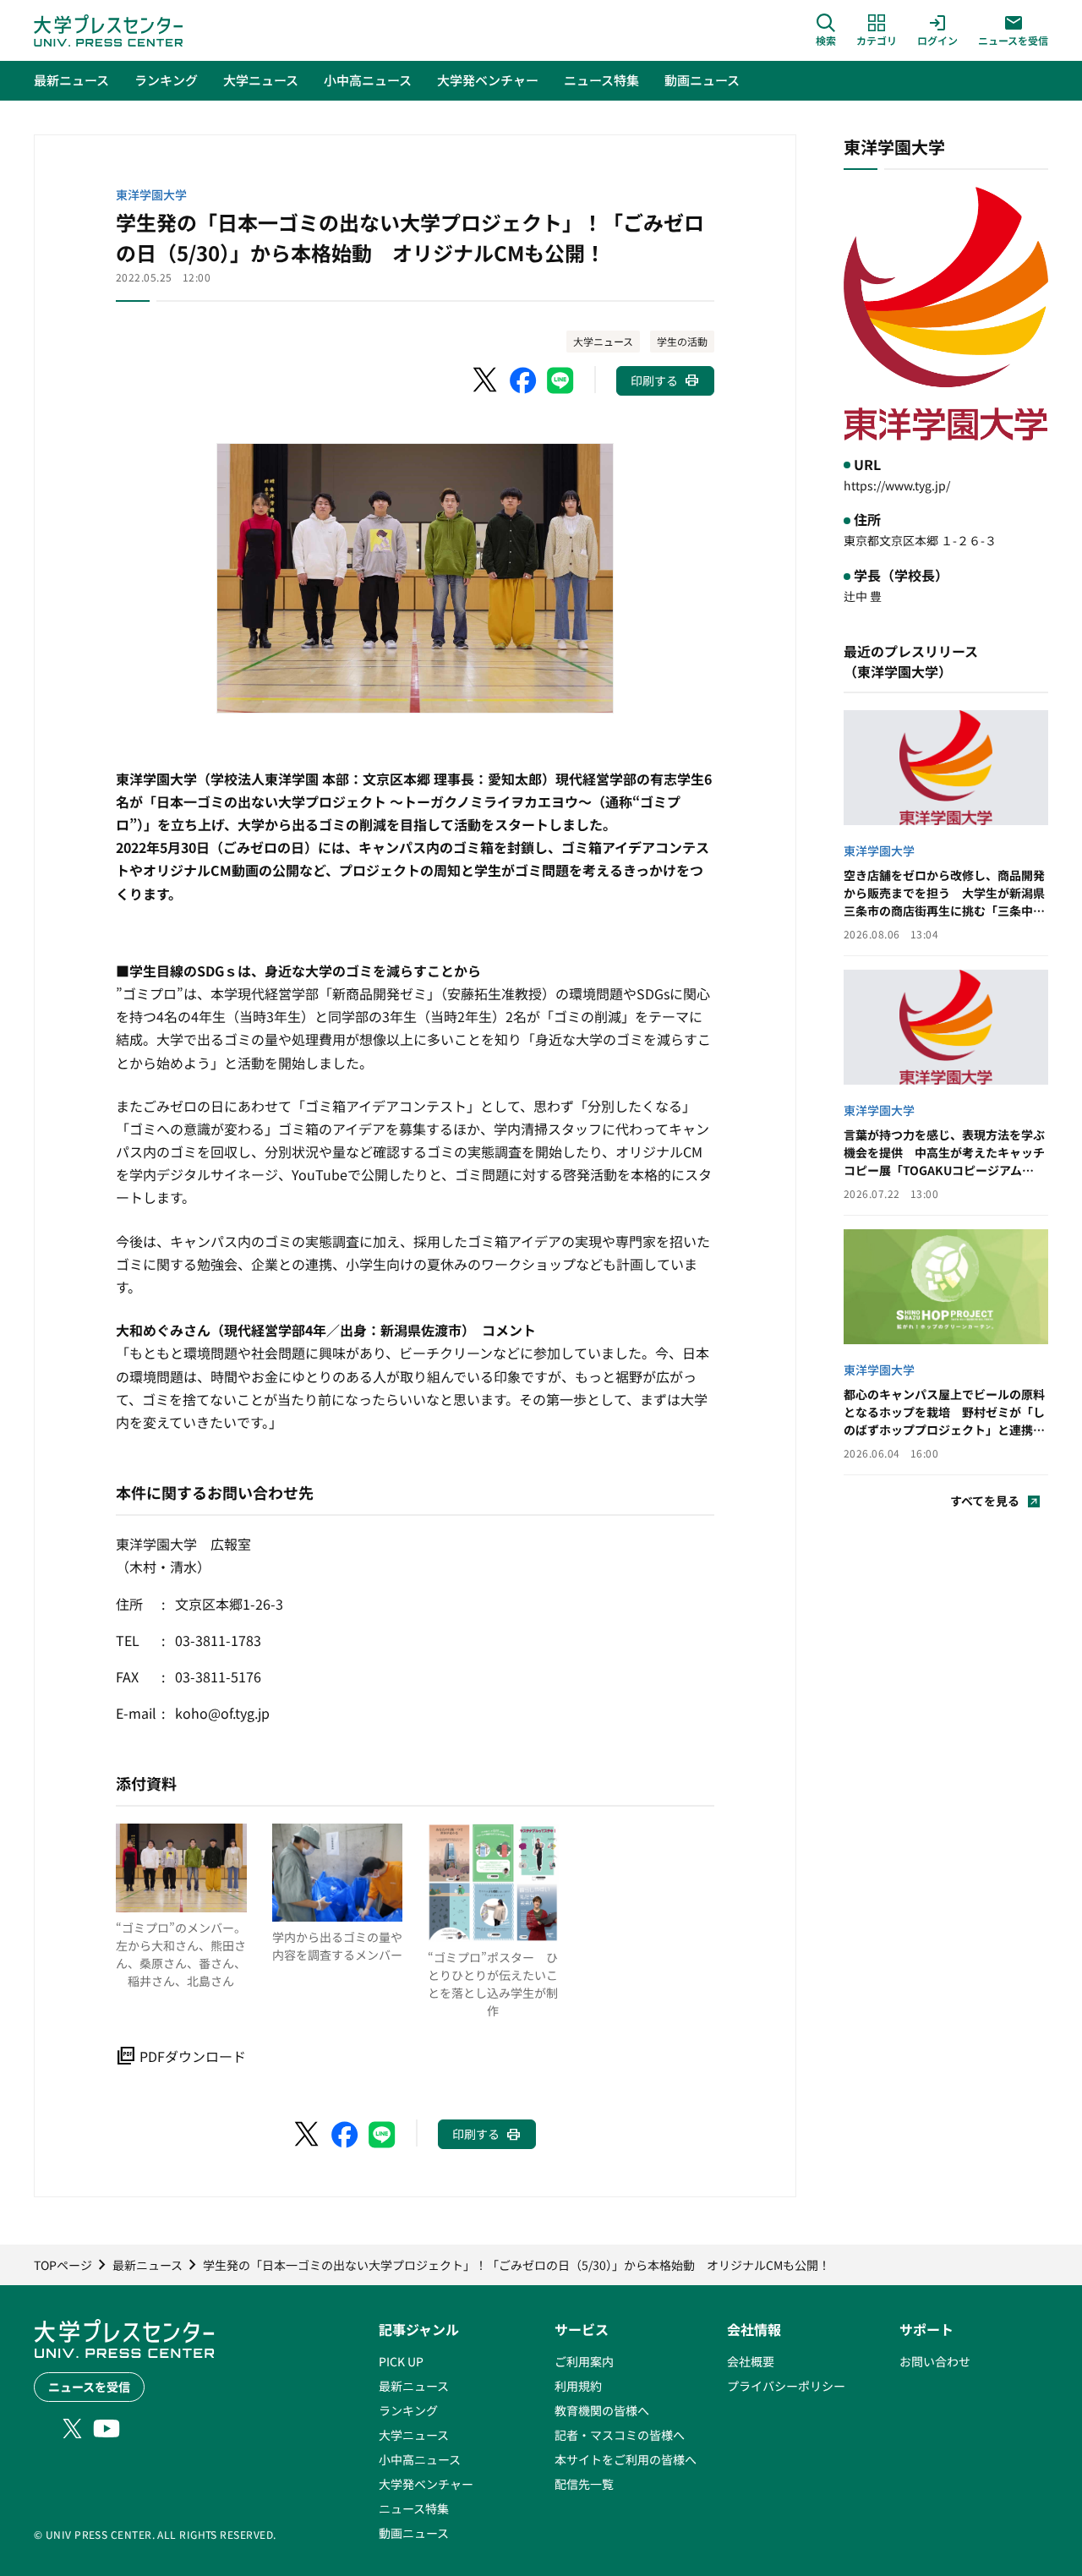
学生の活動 (682, 341)
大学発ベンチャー (426, 2484)
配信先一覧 (584, 2484)
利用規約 (578, 2386)
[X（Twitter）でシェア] (486, 380)
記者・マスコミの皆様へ (620, 2435)
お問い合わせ (935, 2361)
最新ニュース (414, 2386)
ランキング (408, 2410)
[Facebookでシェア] (523, 380)
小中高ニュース (420, 2459)
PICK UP (401, 2361)
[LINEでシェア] (560, 380)
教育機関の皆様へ (602, 2410)
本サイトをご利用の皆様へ (626, 2459)
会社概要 (751, 2361)
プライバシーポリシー (786, 2386)
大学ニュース (603, 341)
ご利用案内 (584, 2361)
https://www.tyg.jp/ (897, 485)
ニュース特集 (414, 2508)
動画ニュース (414, 2533)
